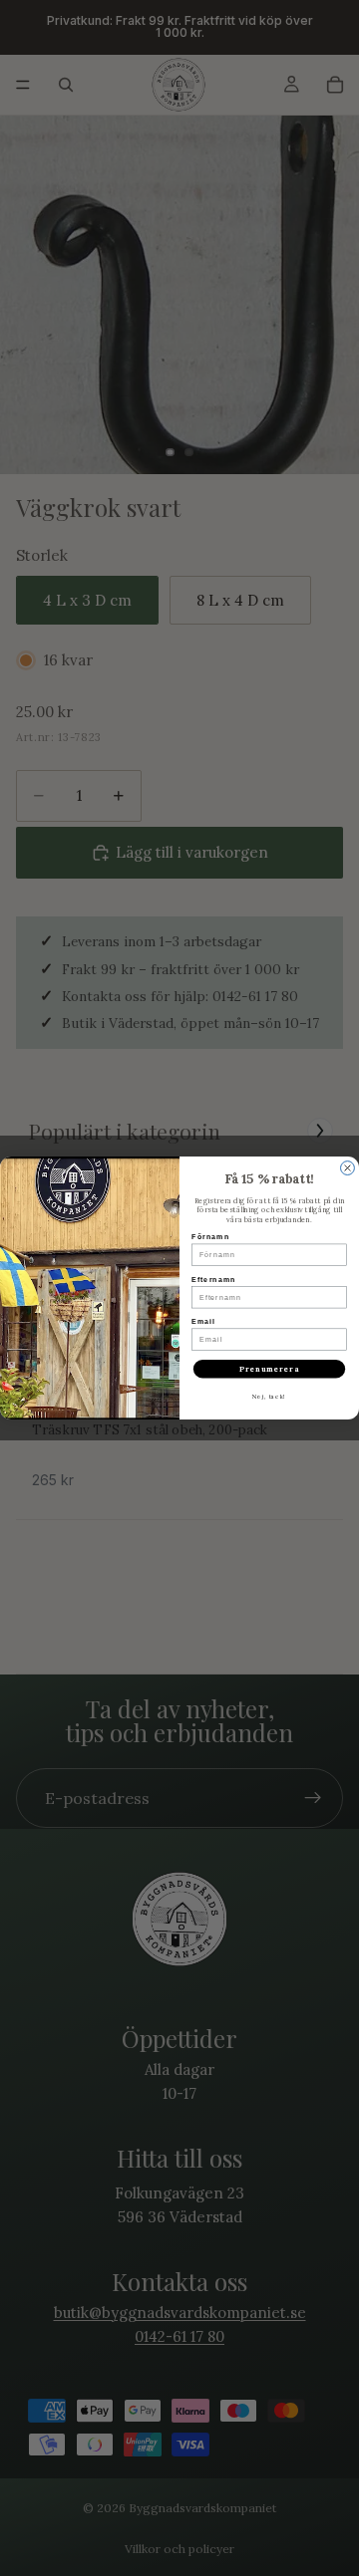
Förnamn (210, 1237)
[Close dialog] (348, 1168)
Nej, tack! (269, 1396)
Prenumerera (269, 1369)
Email (203, 1322)
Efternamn (214, 1279)
